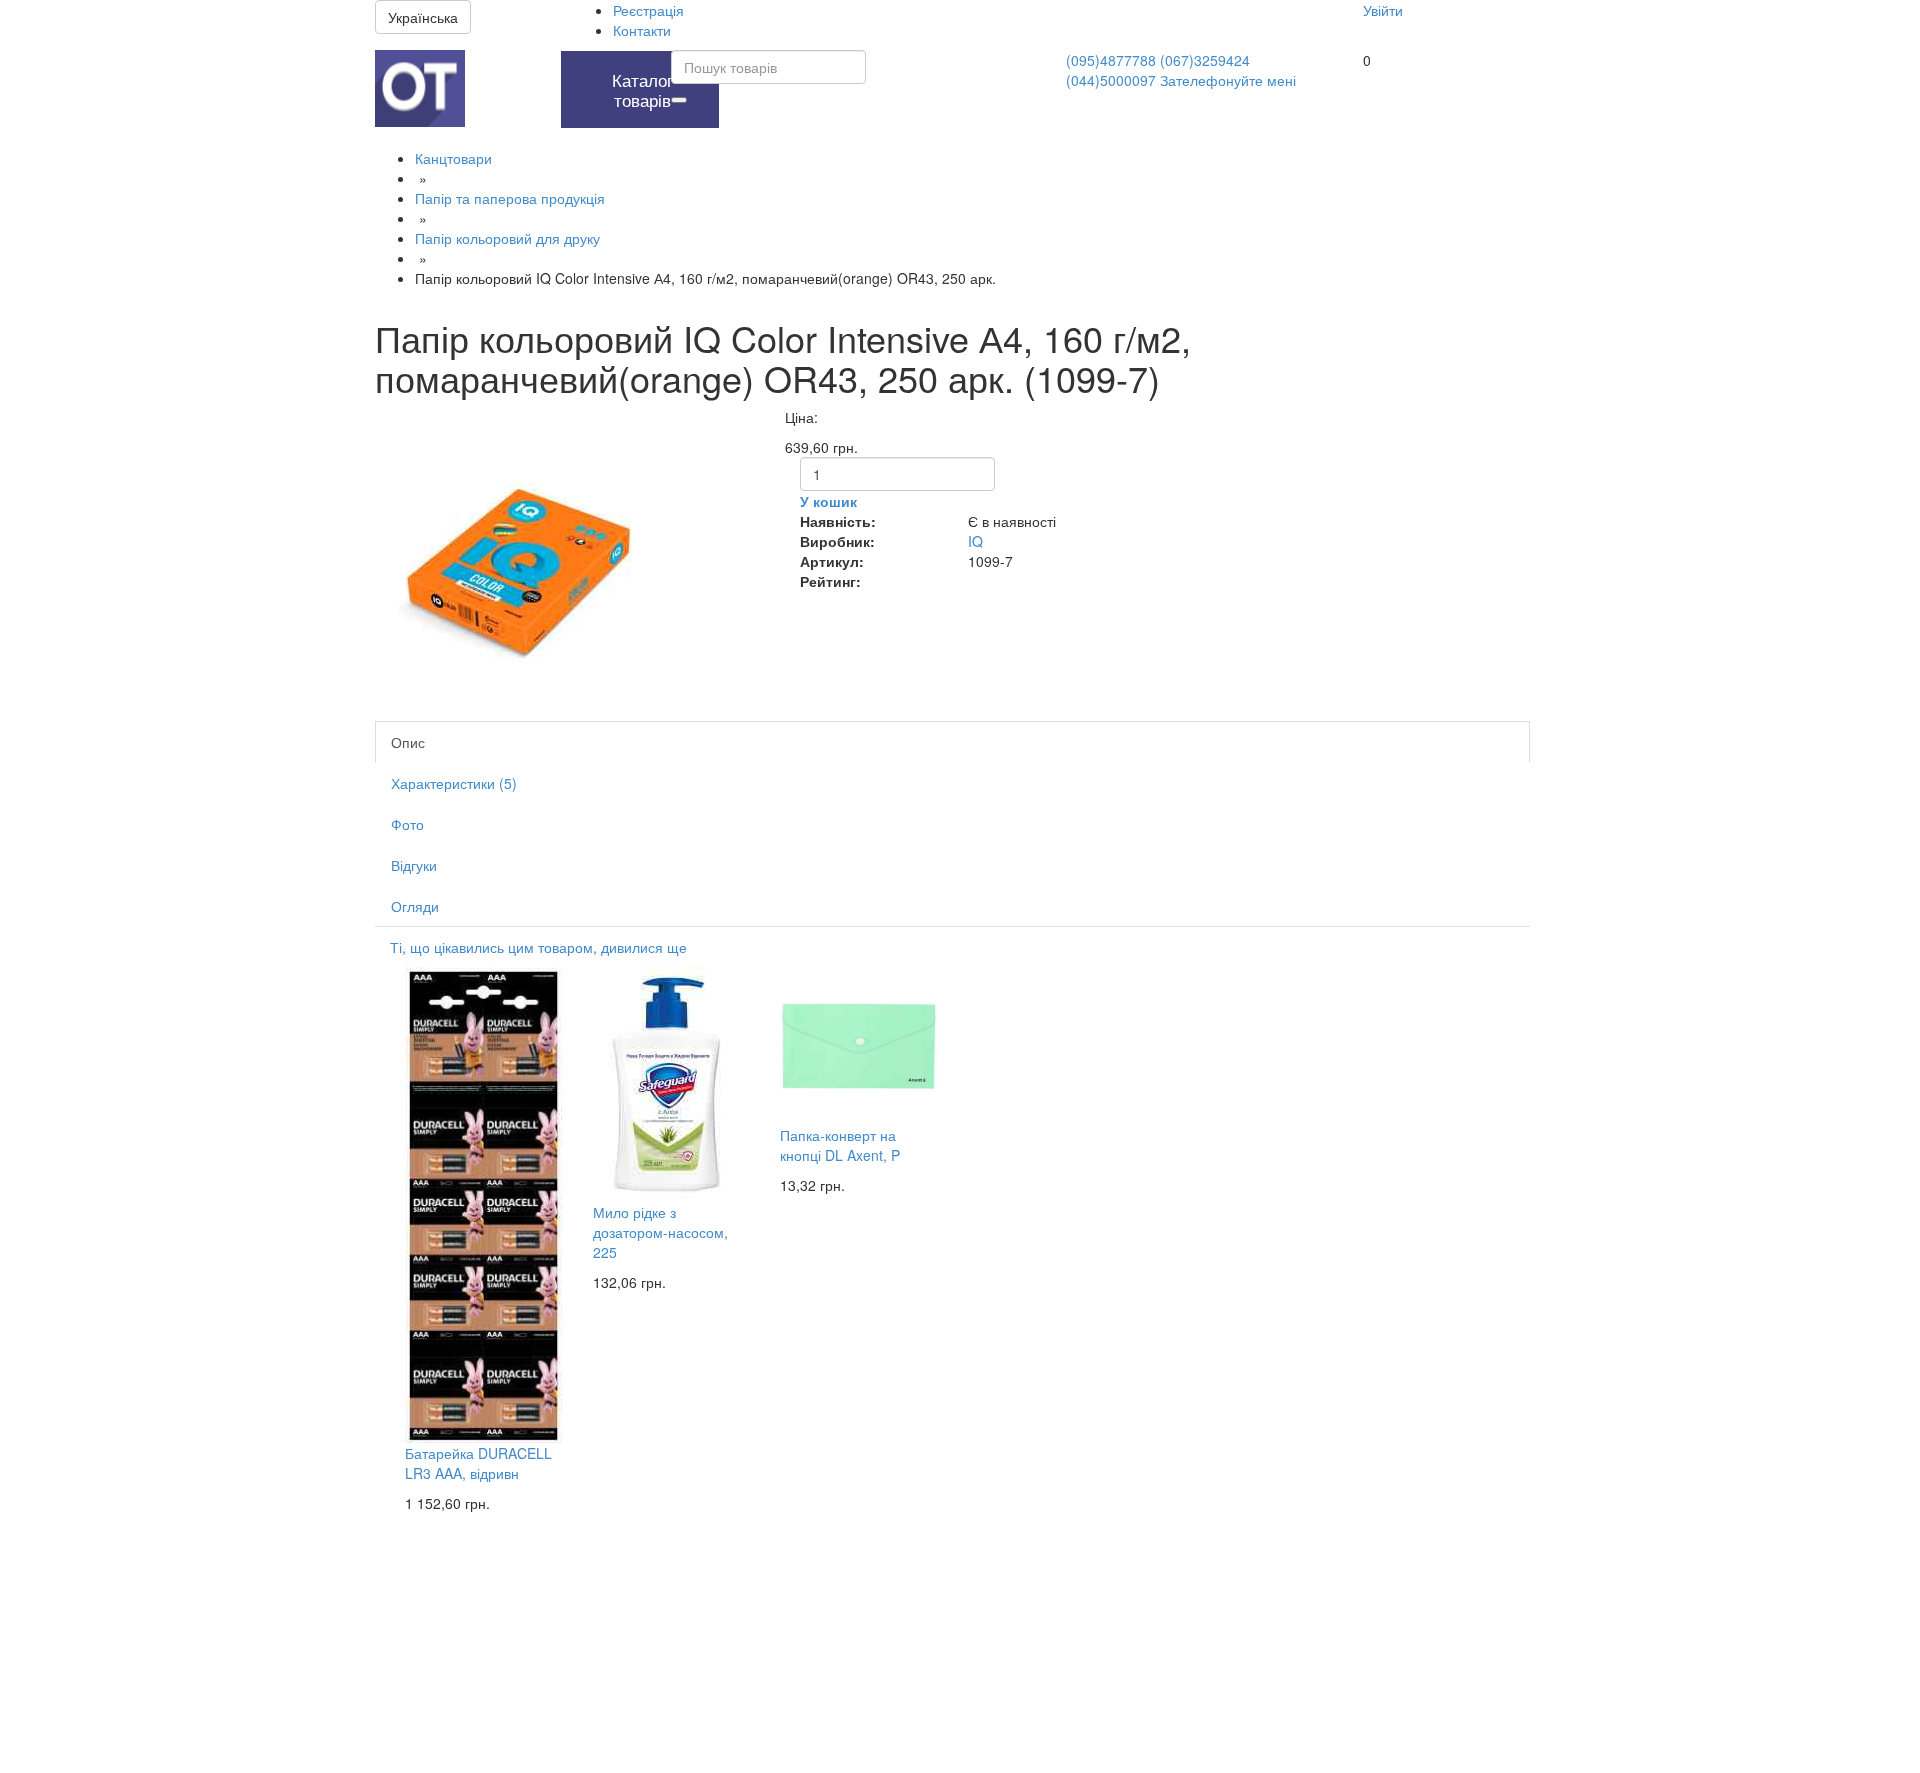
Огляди (415, 906)
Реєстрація (648, 10)
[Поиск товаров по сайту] (679, 100)
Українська (423, 17)
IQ (975, 541)
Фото (407, 824)
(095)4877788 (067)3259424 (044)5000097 (1158, 70)
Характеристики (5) (454, 783)
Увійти (1383, 10)
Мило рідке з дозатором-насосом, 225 (660, 1232)
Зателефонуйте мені (1228, 80)
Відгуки (414, 865)
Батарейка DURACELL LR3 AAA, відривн (478, 1463)
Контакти (642, 30)
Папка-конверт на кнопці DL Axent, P (840, 1145)
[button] (508, 61)
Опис (408, 742)
